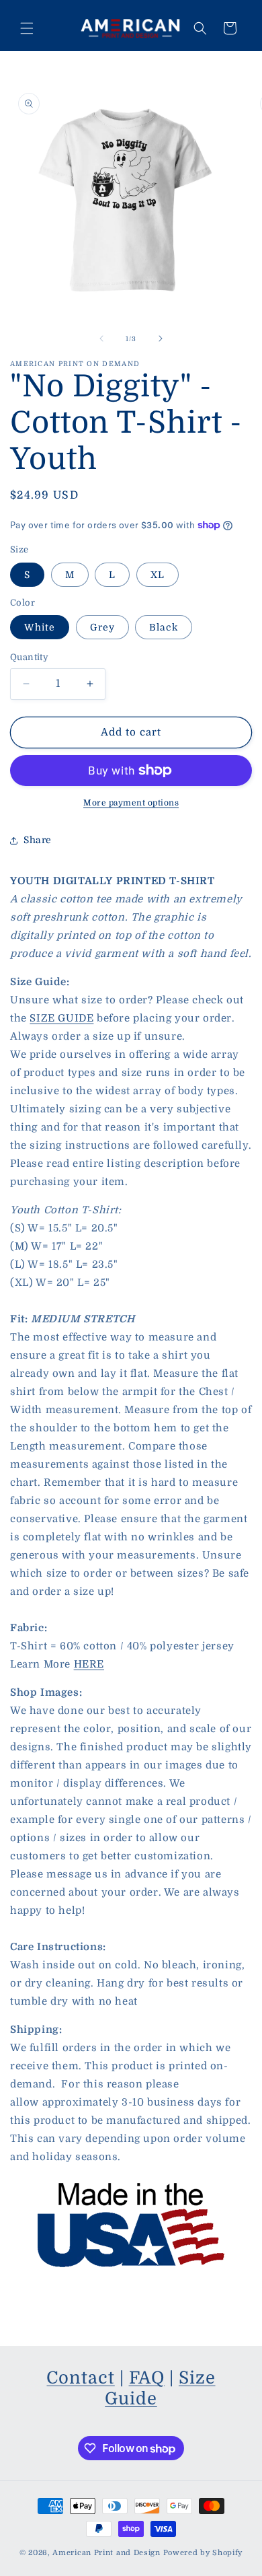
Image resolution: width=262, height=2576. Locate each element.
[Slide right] (161, 338)
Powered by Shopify (203, 2553)
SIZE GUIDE (61, 1018)
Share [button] (38, 840)
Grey (102, 627)
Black (164, 627)
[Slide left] (101, 338)
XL (158, 575)
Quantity (29, 657)
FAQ (147, 2378)
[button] (27, 28)
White (40, 627)
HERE (89, 1664)
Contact (80, 2378)
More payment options (131, 803)
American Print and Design (106, 2553)
